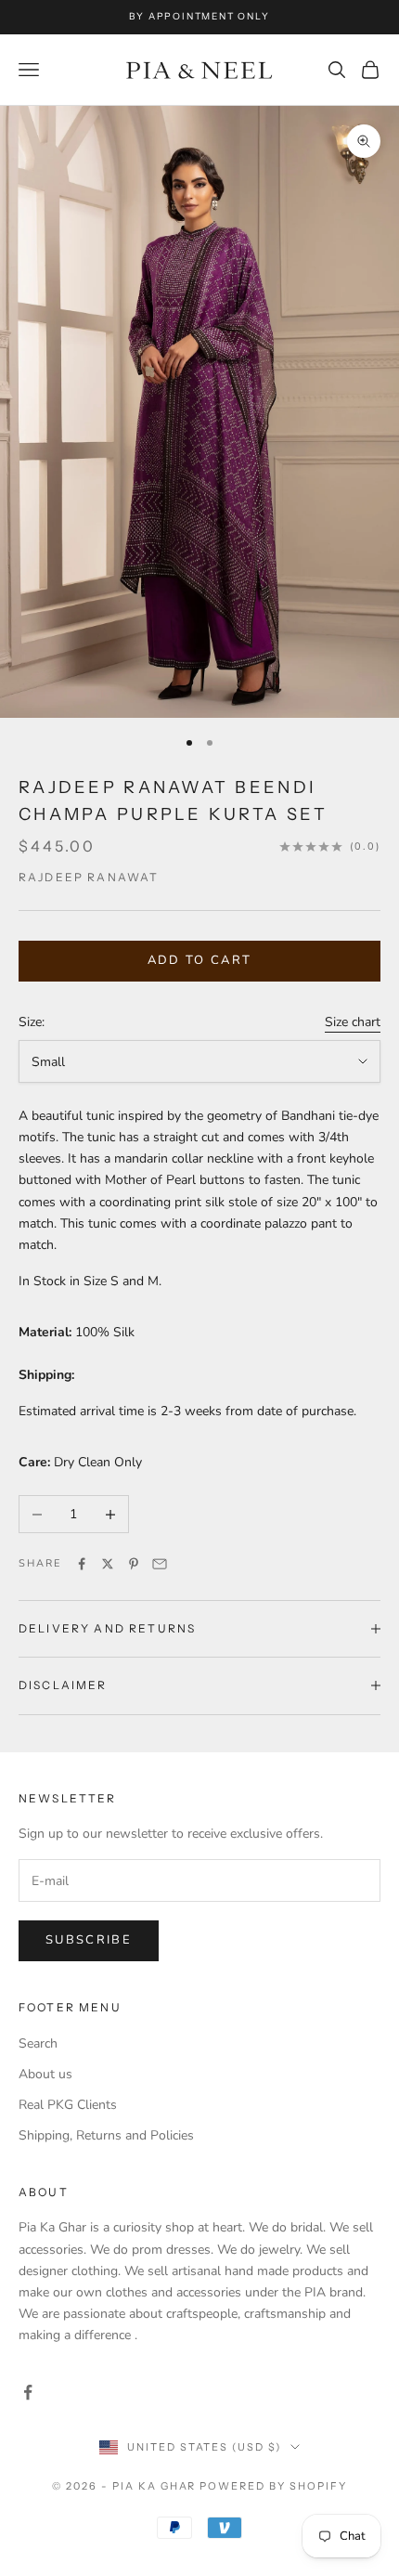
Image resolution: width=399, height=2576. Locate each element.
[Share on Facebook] (82, 1564)
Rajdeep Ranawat (89, 877)
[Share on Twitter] (108, 1564)
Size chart (353, 1022)
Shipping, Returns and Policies (106, 2135)
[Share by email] (160, 1564)
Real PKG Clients (68, 2105)
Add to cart (200, 960)
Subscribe (89, 1940)
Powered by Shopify (273, 2486)
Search (38, 2043)
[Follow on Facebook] (28, 2392)
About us (45, 2074)
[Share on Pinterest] (134, 1564)
